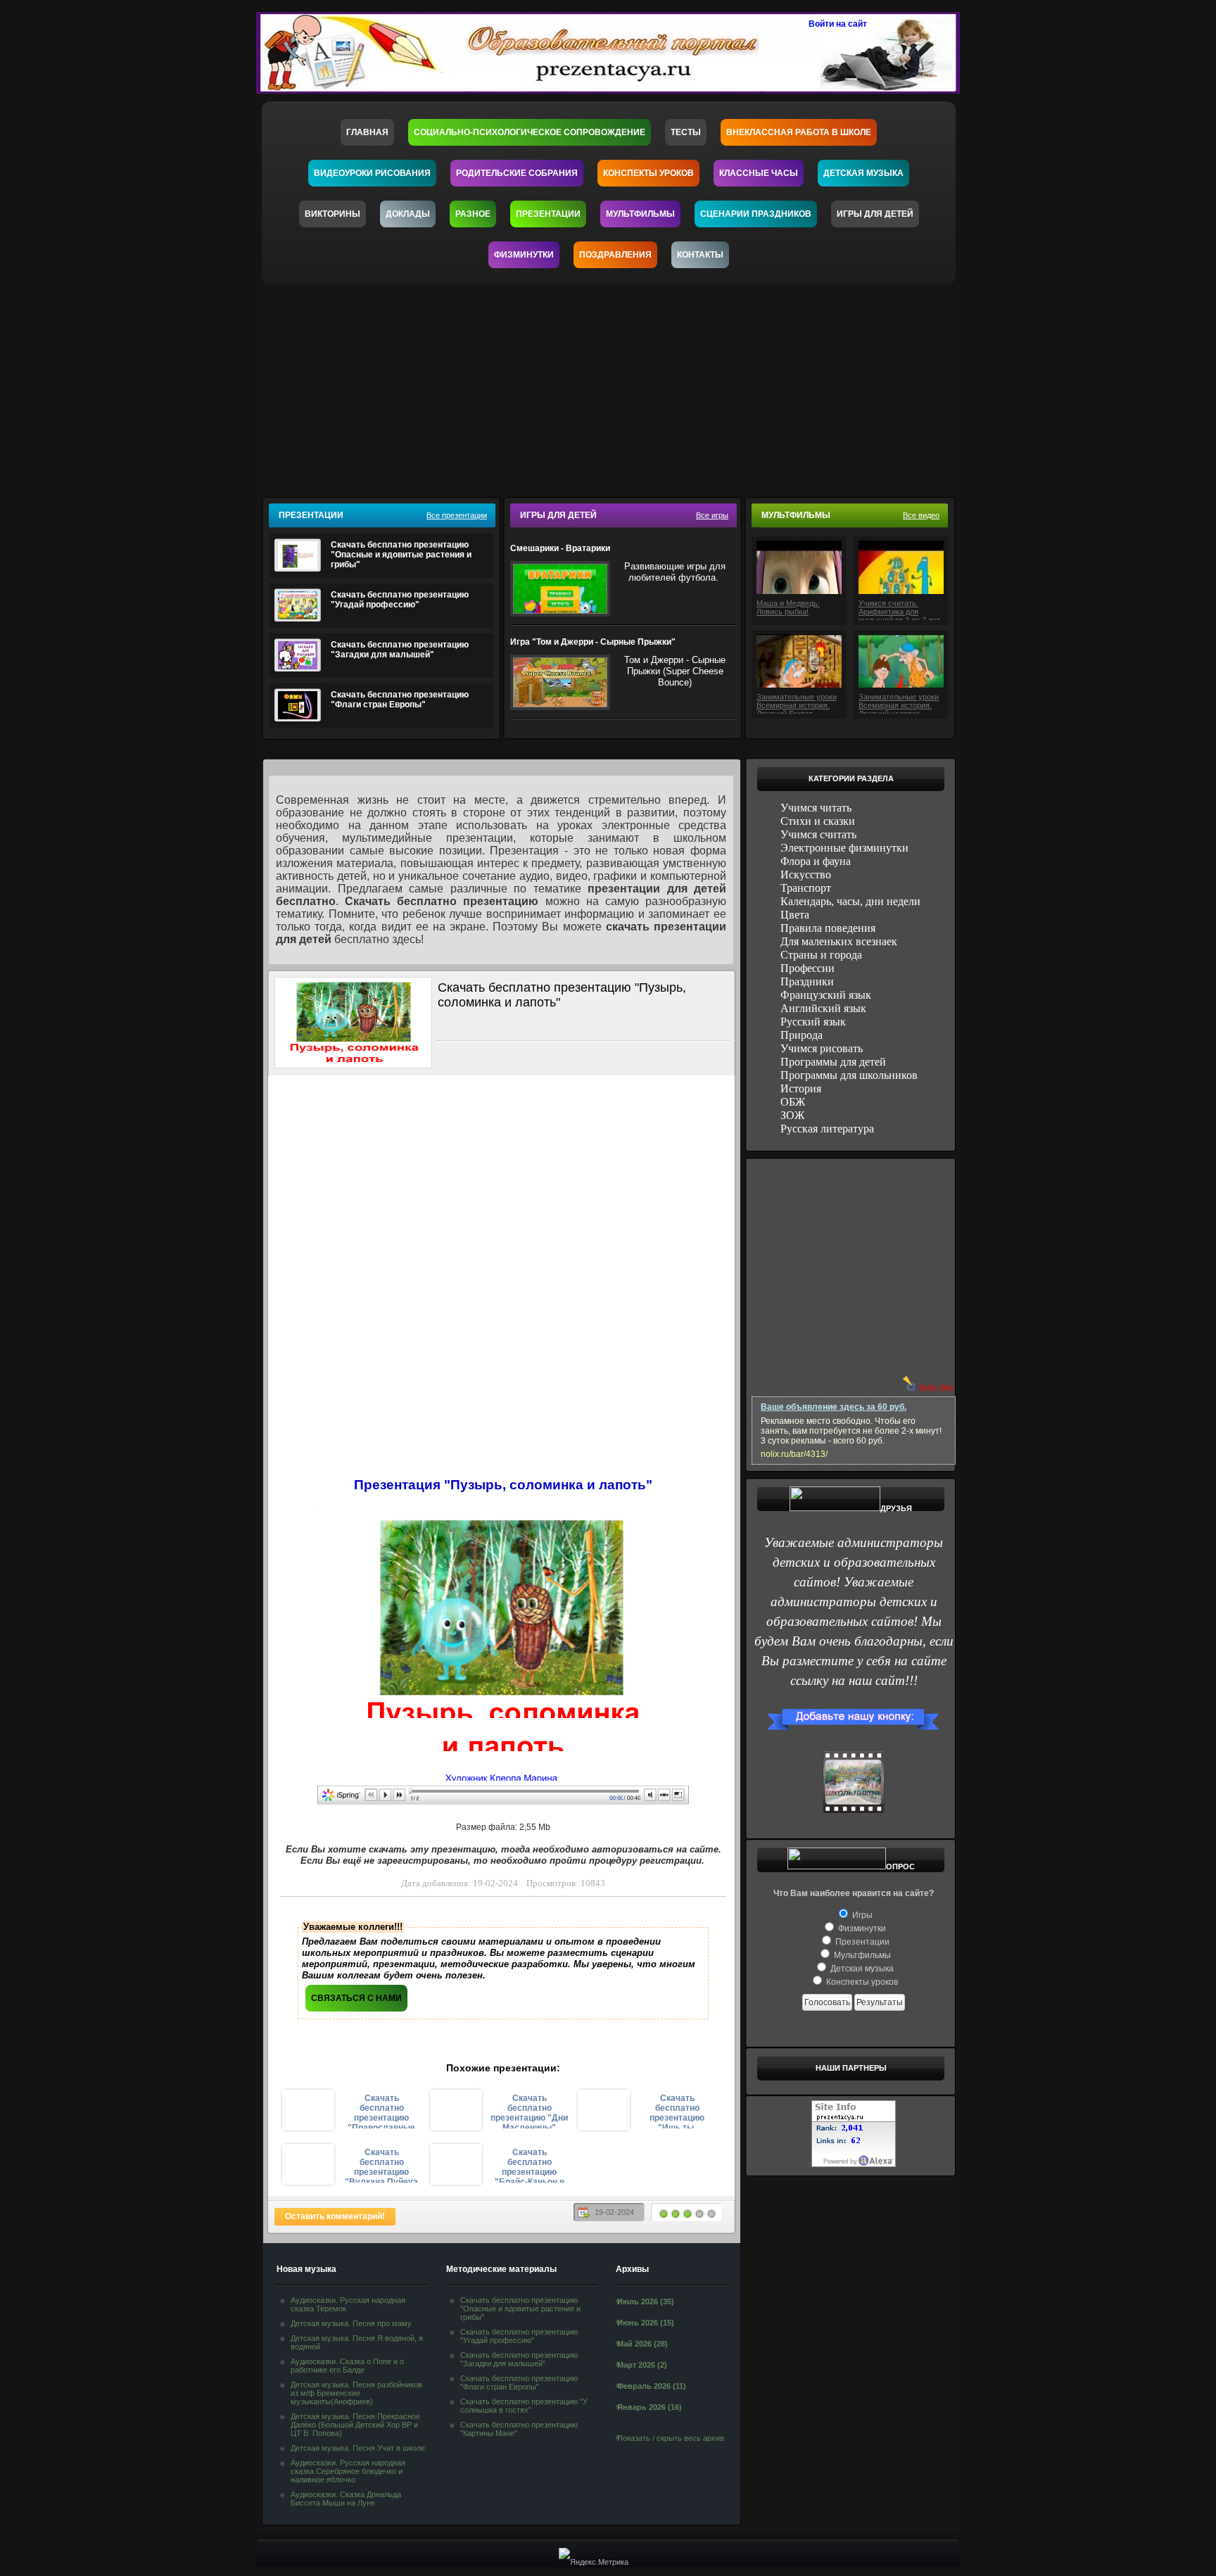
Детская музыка (863, 173)
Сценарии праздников (756, 214)
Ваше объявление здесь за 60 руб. (834, 1407)
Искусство (806, 875)
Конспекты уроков (648, 173)
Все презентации (457, 515)
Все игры (712, 515)
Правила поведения (828, 928)
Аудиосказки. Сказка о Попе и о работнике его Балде (347, 2366)
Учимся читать (816, 808)
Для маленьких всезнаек (839, 941)
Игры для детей (875, 214)
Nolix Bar (937, 1388)
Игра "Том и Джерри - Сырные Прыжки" (593, 642)
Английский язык (823, 1008)
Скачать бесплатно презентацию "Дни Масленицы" (529, 2111)
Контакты (700, 255)
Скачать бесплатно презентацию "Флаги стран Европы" (400, 700)
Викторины (332, 214)
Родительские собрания (517, 173)
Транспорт (806, 888)
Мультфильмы (640, 214)
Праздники (807, 981)
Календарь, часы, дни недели (850, 901)
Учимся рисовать (822, 1048)
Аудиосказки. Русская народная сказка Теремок (348, 2304)
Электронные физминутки (844, 848)
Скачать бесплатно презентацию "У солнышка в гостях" (524, 2406)
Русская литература (827, 1129)
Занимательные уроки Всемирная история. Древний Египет (797, 703)
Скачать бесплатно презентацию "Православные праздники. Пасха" (381, 2111)
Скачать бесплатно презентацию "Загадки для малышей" (400, 650)
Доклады (408, 214)
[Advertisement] (617, 386)
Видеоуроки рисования (372, 173)
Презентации (548, 214)
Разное (473, 214)
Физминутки (524, 255)
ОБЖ (793, 1102)
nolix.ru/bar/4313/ (794, 1454)
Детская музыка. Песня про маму (351, 2323)
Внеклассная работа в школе (799, 132)
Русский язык (813, 1022)
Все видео (921, 515)
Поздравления (615, 255)
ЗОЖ (792, 1115)
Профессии (807, 968)
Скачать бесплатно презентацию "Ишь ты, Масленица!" (677, 2111)
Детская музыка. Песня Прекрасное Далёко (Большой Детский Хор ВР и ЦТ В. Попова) (355, 2425)
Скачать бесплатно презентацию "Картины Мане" (519, 2429)
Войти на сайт (838, 24)
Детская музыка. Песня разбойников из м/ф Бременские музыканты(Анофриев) (356, 2393)
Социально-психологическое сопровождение (530, 132)
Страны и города (821, 955)
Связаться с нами (356, 1998)
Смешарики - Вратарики (560, 548)
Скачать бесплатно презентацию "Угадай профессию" (400, 600)
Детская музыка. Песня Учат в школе (358, 2448)
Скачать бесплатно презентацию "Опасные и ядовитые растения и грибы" (401, 555)
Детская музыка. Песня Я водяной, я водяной (357, 2342)
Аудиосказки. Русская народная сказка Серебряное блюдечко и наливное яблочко (348, 2471)
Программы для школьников (849, 1075)
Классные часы (759, 173)
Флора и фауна (816, 861)
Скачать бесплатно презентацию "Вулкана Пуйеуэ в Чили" (381, 2165)
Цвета (795, 915)
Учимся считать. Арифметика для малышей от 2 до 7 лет (899, 610)
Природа (802, 1035)
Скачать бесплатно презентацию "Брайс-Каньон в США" (530, 2165)
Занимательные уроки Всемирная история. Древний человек (899, 703)
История (801, 1088)
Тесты (686, 132)
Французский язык (826, 995)
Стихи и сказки (818, 821)
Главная (367, 132)
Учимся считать (818, 834)
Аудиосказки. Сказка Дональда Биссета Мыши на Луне (346, 2499)
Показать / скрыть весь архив (671, 2438)
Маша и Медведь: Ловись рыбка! (788, 607)
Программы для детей (833, 1062)
